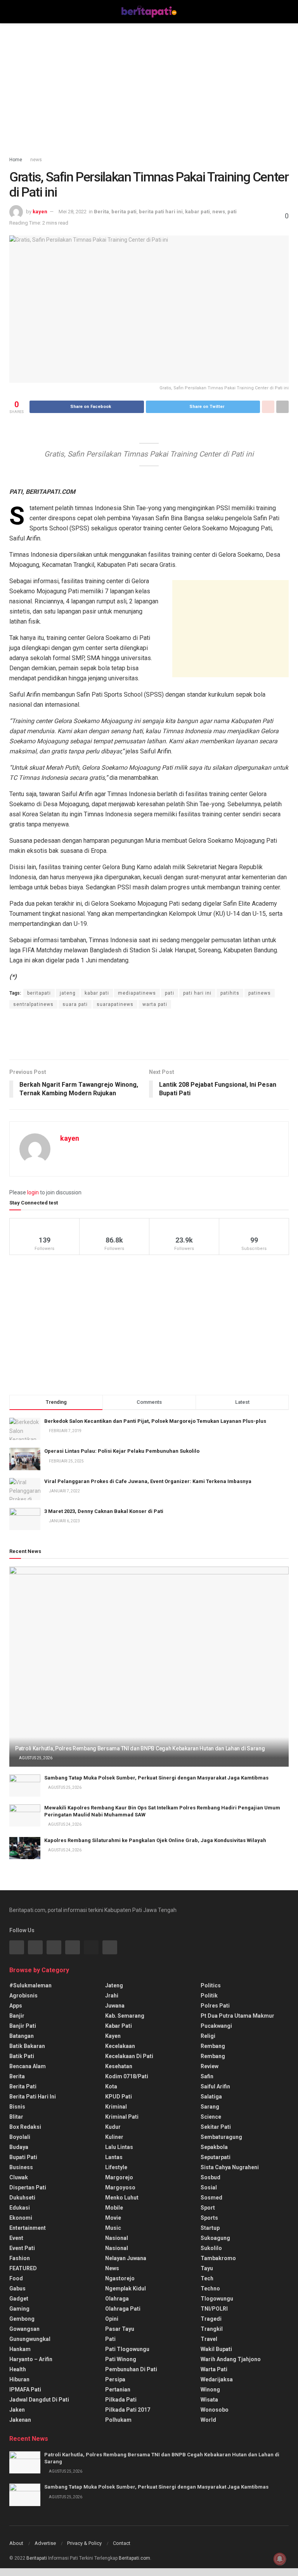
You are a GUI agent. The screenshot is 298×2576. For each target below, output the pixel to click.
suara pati (75, 1004)
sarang (210, 2107)
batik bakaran (27, 2046)
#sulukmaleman (30, 1985)
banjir (17, 2016)
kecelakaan (120, 2046)
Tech (207, 2278)
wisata (209, 2400)
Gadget (19, 2299)
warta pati (155, 1004)
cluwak (19, 2177)
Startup (210, 2228)
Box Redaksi (25, 2127)
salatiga (211, 2097)
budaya (19, 2147)
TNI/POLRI (214, 2309)
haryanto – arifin (31, 2359)
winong (210, 2390)
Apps (16, 2006)
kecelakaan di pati (129, 2056)
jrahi (112, 1996)
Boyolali (20, 2137)
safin (207, 2076)
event (16, 2238)
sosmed (211, 2198)
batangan (22, 2036)
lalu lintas (119, 2147)
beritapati (39, 993)
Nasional (117, 2248)
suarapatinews (115, 1004)
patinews (260, 993)
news (36, 160)
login (33, 1192)
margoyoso (120, 2187)
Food (16, 2278)
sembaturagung (221, 2137)
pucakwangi (216, 2026)
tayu (207, 2268)
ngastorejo (120, 2278)
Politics (211, 1985)
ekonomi (21, 2218)
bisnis (17, 2107)
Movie (113, 2218)
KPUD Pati (119, 2097)
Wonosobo (215, 2410)
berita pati (124, 212)
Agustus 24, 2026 (64, 1824)
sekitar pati (216, 2127)
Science (211, 2117)
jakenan (20, 2420)
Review (210, 2066)
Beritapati (37, 2558)
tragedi (211, 2319)
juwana (115, 2006)
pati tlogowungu (127, 2349)
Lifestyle (116, 2167)
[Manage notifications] (280, 2559)
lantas (114, 2157)
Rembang (213, 2056)
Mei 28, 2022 (73, 212)
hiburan (19, 2379)
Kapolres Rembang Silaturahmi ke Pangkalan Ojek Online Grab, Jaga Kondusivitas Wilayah (155, 1840)
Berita (101, 212)
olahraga (117, 2299)
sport (208, 2208)
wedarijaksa (217, 2379)
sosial (209, 2187)
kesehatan (119, 2066)
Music (113, 2228)
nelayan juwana (126, 2258)
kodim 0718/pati (127, 2076)
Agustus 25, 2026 (35, 1758)
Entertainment (28, 2228)
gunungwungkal (30, 2339)
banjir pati (23, 2026)
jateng (68, 993)
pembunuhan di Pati (131, 2369)
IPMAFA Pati (25, 2390)
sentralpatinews (33, 1004)
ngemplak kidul (126, 2288)
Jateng (114, 1985)
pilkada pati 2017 (128, 2410)
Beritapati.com (134, 2558)
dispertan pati (28, 2187)
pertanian (118, 2390)
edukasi (20, 2208)
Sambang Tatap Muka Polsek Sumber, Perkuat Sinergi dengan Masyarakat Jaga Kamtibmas (156, 1778)
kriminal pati (122, 2117)
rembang (213, 2046)
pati (232, 212)
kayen (40, 212)
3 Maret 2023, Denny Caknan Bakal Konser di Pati (104, 1511)
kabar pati (198, 212)
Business (21, 2167)
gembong (22, 2319)
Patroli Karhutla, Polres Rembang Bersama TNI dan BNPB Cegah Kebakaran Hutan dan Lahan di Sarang (140, 1748)
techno (210, 2288)
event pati (22, 2248)
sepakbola (214, 2147)
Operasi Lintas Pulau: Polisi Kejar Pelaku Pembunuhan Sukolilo (122, 1451)
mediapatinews (137, 993)
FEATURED (23, 2268)
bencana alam (28, 2066)
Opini (112, 2319)
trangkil (212, 2329)
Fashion (20, 2258)
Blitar (16, 2117)
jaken (17, 2410)
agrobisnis (23, 1996)
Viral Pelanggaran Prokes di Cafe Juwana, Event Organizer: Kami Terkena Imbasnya (148, 1481)
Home (16, 160)
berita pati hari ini (161, 212)
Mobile (114, 2208)
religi (208, 2036)
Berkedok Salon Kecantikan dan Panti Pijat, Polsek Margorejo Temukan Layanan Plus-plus (155, 1421)
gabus (17, 2288)
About (16, 2543)
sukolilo (211, 2248)
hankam (20, 2349)
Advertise (45, 2543)
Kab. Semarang (125, 2016)
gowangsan (24, 2329)
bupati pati (23, 2157)
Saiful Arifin (215, 2086)
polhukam (118, 2420)
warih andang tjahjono (231, 2359)
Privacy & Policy (84, 2543)
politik (209, 1996)
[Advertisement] (149, 89)
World (208, 2420)
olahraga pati (123, 2309)
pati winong (121, 2359)
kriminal (116, 2107)
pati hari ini (197, 993)
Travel (209, 2339)
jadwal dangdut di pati (39, 2400)
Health (18, 2369)
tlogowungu (217, 2299)
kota (111, 2086)
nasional (117, 2238)
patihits (230, 993)
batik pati (22, 2056)
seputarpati (216, 2157)
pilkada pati (121, 2400)
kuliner (114, 2137)
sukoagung (215, 2238)
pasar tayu (120, 2329)
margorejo (119, 2177)
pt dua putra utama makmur (237, 2016)
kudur (113, 2127)
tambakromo (218, 2258)
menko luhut (122, 2198)
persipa (115, 2379)
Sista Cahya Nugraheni (230, 2167)
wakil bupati (216, 2349)
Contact (122, 2543)
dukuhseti (22, 2198)
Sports (209, 2218)
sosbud (211, 2177)
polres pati (215, 2006)
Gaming (19, 2309)
